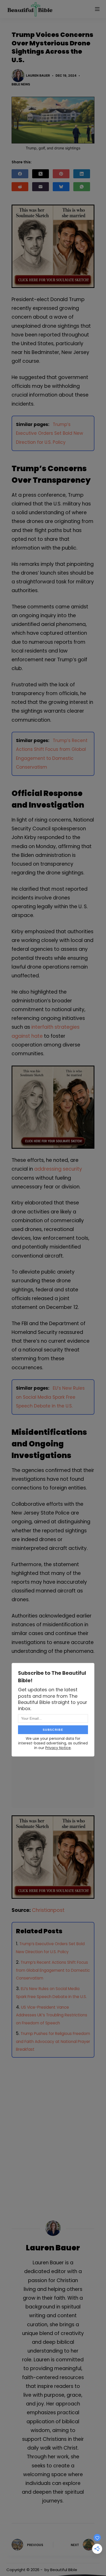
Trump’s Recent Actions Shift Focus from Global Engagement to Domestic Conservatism (53, 1970)
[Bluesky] (61, 187)
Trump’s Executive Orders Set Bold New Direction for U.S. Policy (50, 433)
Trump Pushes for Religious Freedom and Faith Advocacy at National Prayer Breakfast (53, 2042)
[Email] (41, 187)
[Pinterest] (61, 174)
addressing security (58, 1169)
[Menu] (97, 9)
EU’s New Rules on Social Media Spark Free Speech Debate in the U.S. (50, 1397)
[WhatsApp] (82, 187)
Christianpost (48, 1910)
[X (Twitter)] (41, 174)
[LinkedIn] (82, 174)
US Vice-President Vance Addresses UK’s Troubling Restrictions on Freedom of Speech (52, 2015)
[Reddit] (20, 187)
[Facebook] (20, 174)
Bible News (21, 84)
